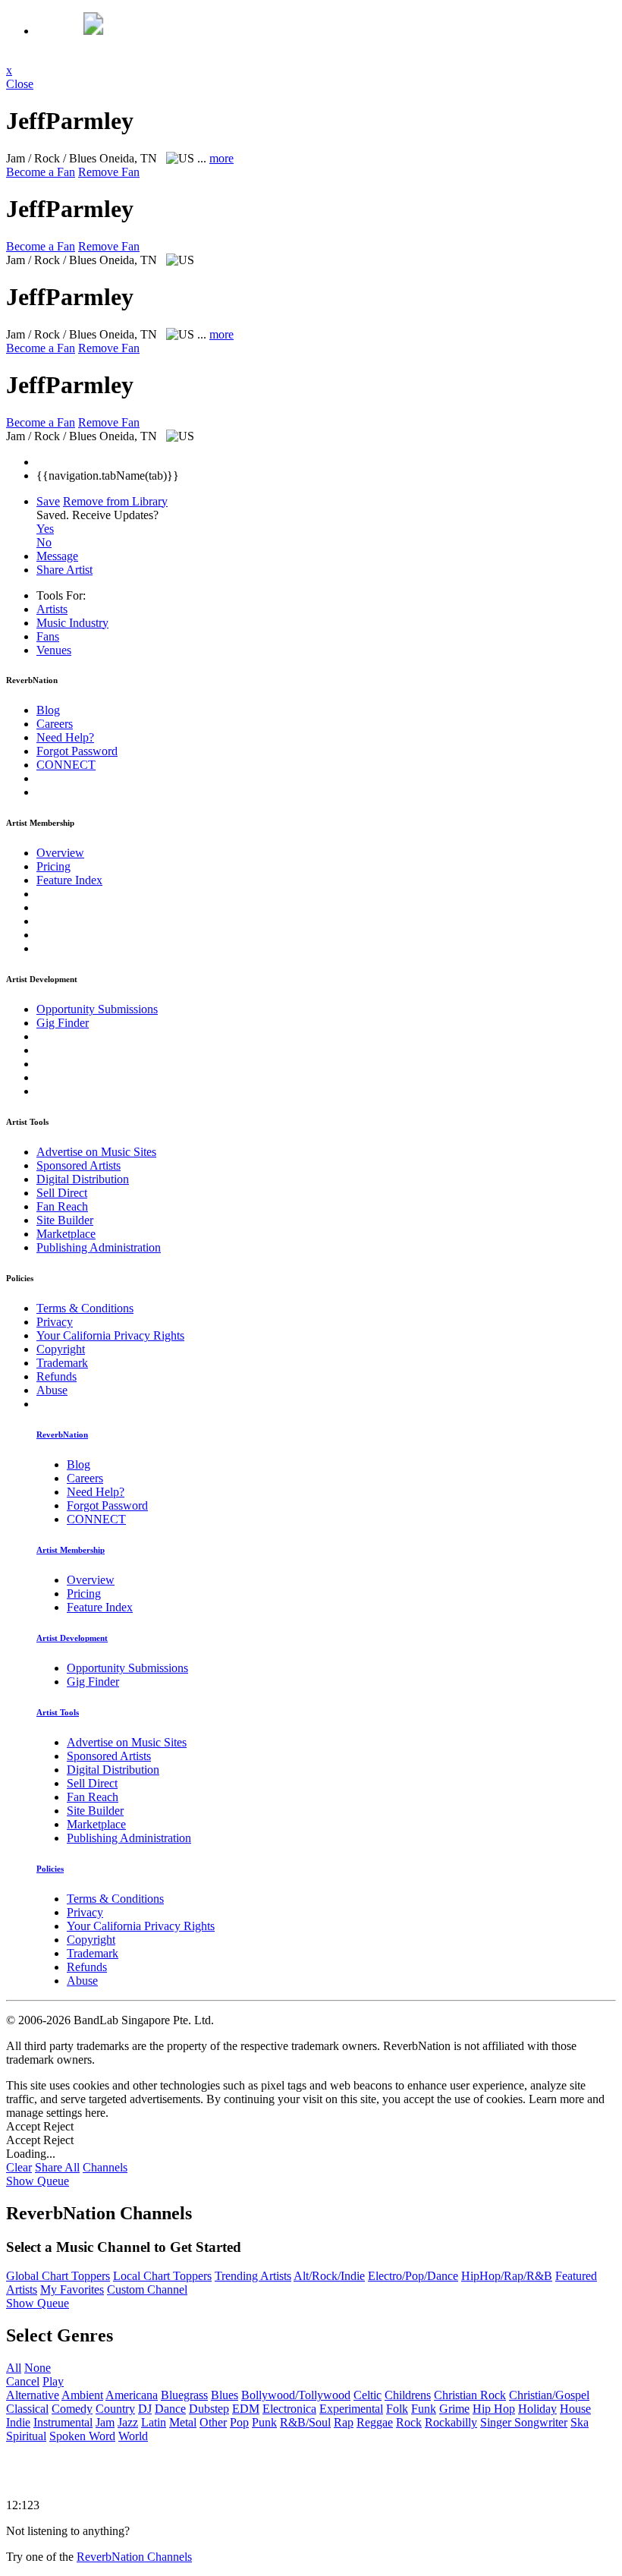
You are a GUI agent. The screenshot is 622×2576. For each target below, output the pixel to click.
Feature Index (69, 880)
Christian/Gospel (549, 2395)
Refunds (57, 1376)
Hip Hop (494, 2409)
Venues (54, 650)
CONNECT (66, 765)
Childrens (408, 2395)
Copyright (61, 1349)
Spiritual (26, 2436)
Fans (48, 636)
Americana (132, 2395)
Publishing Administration (99, 1247)
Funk (424, 2409)
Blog (48, 710)
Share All (57, 2167)
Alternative (33, 2395)
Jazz (128, 2422)
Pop (239, 2422)
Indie (18, 2422)
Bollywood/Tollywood (296, 2395)
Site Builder (65, 1220)
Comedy (72, 2409)
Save (48, 501)
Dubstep (209, 2409)
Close (20, 84)
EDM (246, 2409)
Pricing (53, 866)
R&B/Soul (305, 2422)
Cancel (23, 2381)
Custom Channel (147, 2289)
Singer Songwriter (524, 2422)
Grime (454, 2409)
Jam (105, 2422)
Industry (72, 623)
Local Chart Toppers (162, 2276)
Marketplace (66, 1234)
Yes (45, 529)
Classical (27, 2409)
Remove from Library (115, 501)
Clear (19, 2167)
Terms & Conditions (85, 1308)
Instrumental (63, 2422)
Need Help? (65, 737)
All (14, 2368)
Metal (183, 2422)
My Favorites (72, 2289)
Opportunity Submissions (97, 1009)
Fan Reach (62, 1206)
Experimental (351, 2409)
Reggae (375, 2422)
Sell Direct (62, 1193)
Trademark (62, 1363)
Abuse (52, 1390)
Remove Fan (109, 172)
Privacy (55, 1322)
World (133, 2436)
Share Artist (64, 570)
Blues (225, 2395)
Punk (264, 2422)
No (44, 542)
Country (115, 2409)
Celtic (368, 2395)
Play (53, 2381)
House (575, 2409)
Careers (55, 724)
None (38, 2368)
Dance (170, 2409)
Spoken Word (82, 2436)
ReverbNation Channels (134, 2557)
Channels (105, 2167)
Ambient (82, 2395)
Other (213, 2422)
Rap (344, 2422)
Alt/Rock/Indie (329, 2276)
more (221, 158)
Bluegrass (184, 2395)
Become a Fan (41, 172)
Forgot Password (77, 751)
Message (57, 556)
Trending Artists (253, 2276)
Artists (52, 609)
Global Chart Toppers (58, 2276)
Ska (580, 2422)
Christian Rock (470, 2395)
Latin (154, 2422)
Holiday (537, 2409)
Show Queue (38, 2181)
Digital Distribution (83, 1179)
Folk (397, 2409)
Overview (60, 853)
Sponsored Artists (79, 1165)
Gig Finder (63, 1023)
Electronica (289, 2409)
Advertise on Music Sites (96, 1152)
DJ (145, 2409)
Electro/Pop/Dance (413, 2276)
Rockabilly (451, 2422)
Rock (409, 2422)
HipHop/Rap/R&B (507, 2276)
